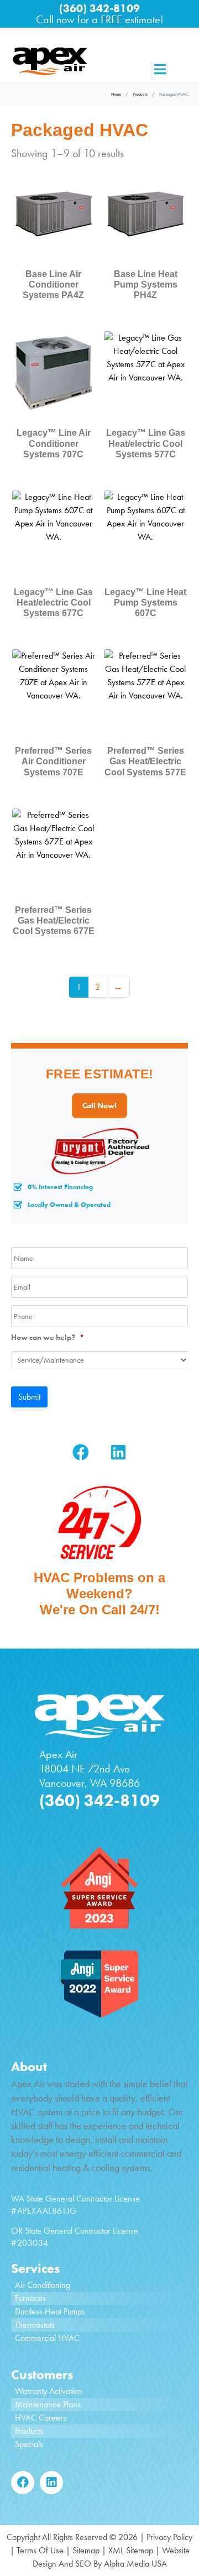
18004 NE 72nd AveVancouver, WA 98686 (90, 1776)
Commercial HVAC (47, 2338)
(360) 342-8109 (99, 8)
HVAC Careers (41, 2418)
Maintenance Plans (48, 2404)
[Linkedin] (118, 1452)
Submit (29, 1397)
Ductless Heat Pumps (50, 2311)
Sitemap (86, 2550)
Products (29, 2431)
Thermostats (35, 2325)
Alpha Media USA (135, 2564)
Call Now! (99, 1106)
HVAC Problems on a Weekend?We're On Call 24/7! (99, 1594)
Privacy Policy (169, 2537)
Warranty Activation (49, 2391)
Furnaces (30, 2298)
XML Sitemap (131, 2550)
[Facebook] (81, 1452)
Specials (29, 2444)
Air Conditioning (43, 2285)
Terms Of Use (40, 2550)
